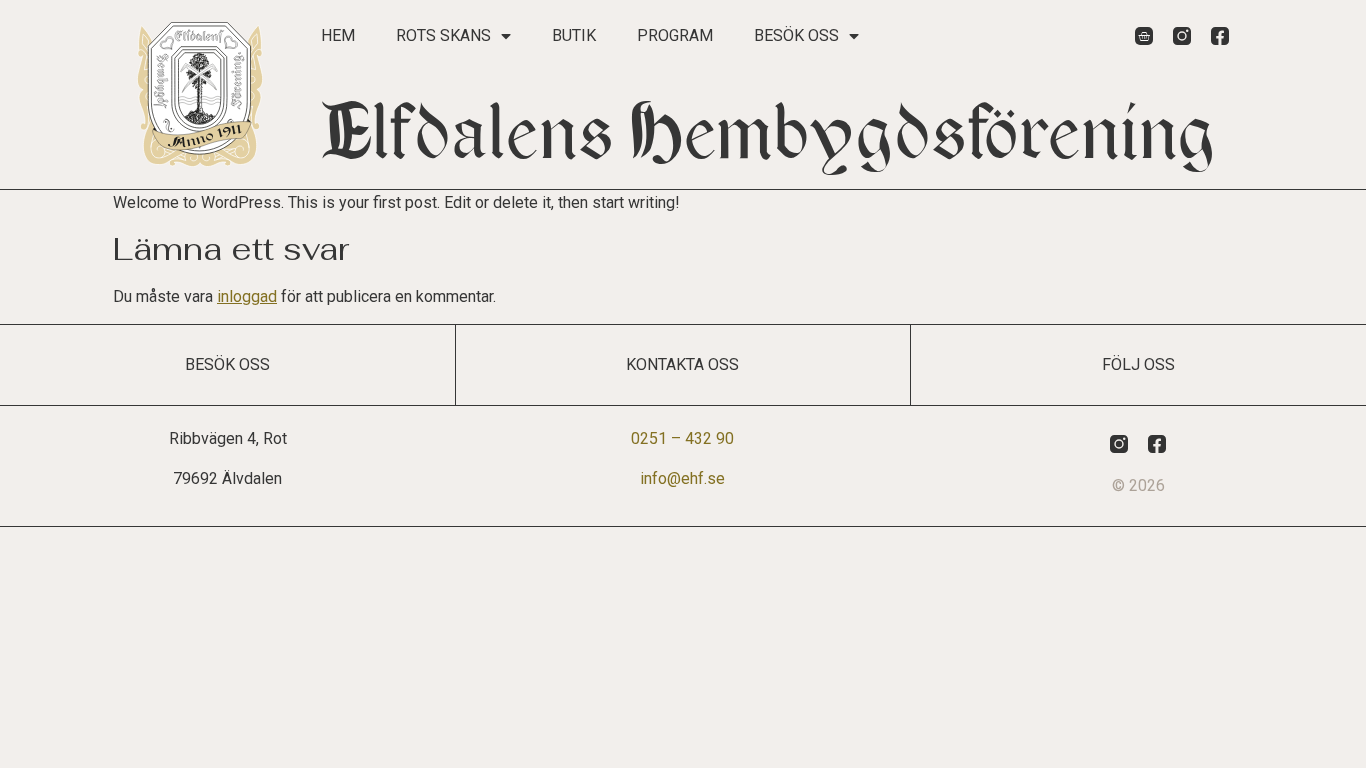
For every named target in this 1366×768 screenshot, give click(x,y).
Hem (338, 35)
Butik (574, 35)
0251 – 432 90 (682, 438)
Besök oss (796, 35)
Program (675, 35)
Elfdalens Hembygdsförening (768, 133)
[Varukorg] (1144, 36)
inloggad (247, 296)
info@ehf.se (682, 478)
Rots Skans (443, 35)
